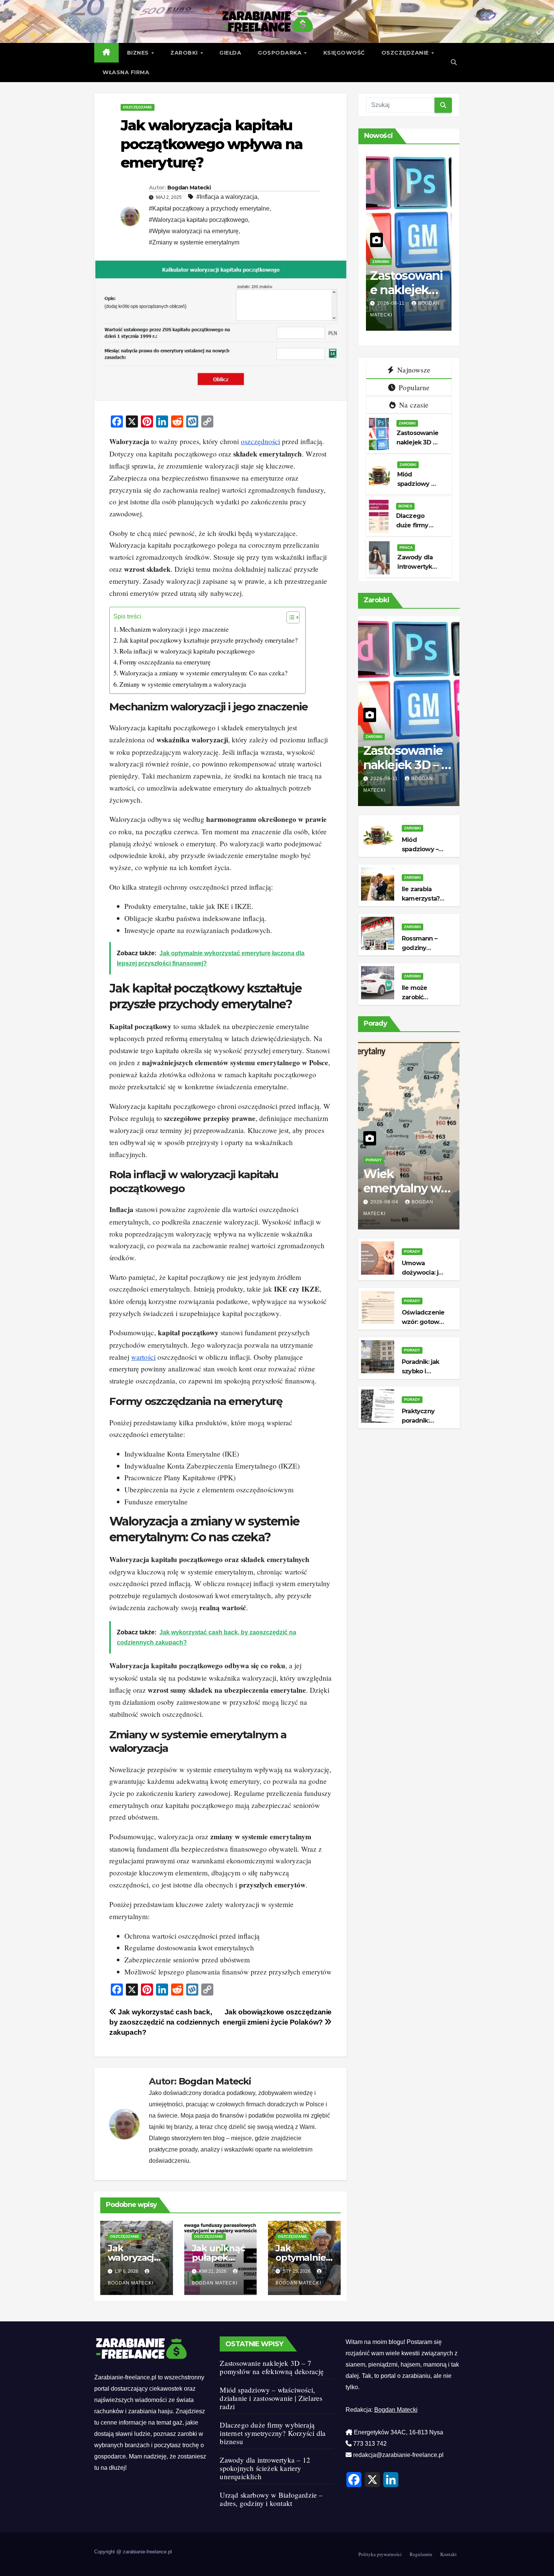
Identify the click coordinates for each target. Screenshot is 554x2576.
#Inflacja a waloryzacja (227, 197)
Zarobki (185, 53)
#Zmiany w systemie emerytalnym (194, 242)
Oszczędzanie (406, 53)
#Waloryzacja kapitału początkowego (198, 220)
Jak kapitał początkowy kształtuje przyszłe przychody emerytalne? (209, 640)
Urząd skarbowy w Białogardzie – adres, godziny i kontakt (271, 2499)
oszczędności (260, 441)
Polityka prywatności (380, 2554)
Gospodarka (281, 53)
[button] (454, 62)
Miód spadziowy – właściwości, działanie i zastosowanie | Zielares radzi (271, 2398)
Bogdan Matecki (189, 188)
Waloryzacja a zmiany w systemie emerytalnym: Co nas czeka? (204, 673)
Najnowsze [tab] (413, 370)
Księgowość (344, 53)
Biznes (139, 53)
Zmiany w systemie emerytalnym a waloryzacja (183, 684)
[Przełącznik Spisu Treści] (289, 617)
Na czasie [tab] (413, 405)
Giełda (230, 53)
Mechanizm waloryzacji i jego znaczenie (174, 629)
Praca (406, 547)
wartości (143, 1357)
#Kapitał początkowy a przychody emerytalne (209, 208)
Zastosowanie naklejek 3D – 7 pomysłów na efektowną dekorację (272, 2367)
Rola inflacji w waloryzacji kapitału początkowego (187, 651)
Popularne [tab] (413, 387)
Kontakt (448, 2554)
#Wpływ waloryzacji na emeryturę (194, 231)
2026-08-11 (402, 303)
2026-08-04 (385, 1202)
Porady (374, 1160)
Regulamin (421, 2554)
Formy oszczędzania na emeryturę (165, 662)
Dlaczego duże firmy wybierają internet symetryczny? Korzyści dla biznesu (273, 2433)
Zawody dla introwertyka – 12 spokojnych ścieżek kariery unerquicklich (265, 2468)
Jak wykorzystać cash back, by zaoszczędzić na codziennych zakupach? (164, 2022)
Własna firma (126, 72)
